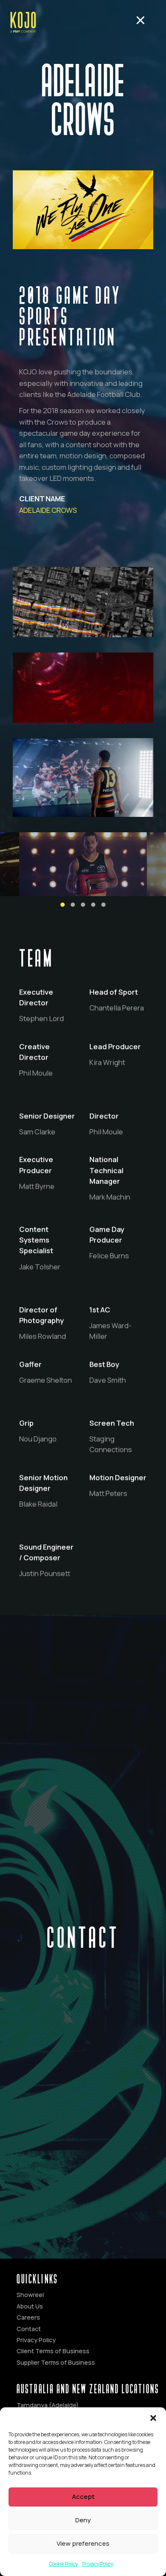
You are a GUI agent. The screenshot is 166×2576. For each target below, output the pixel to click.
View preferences (83, 2543)
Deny (83, 2520)
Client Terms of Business (53, 2351)
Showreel (30, 2295)
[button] (153, 2418)
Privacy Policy (98, 2564)
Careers (28, 2317)
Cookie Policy (63, 2564)
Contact (29, 2329)
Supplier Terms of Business (56, 2362)
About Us (30, 2306)
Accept (83, 2497)
